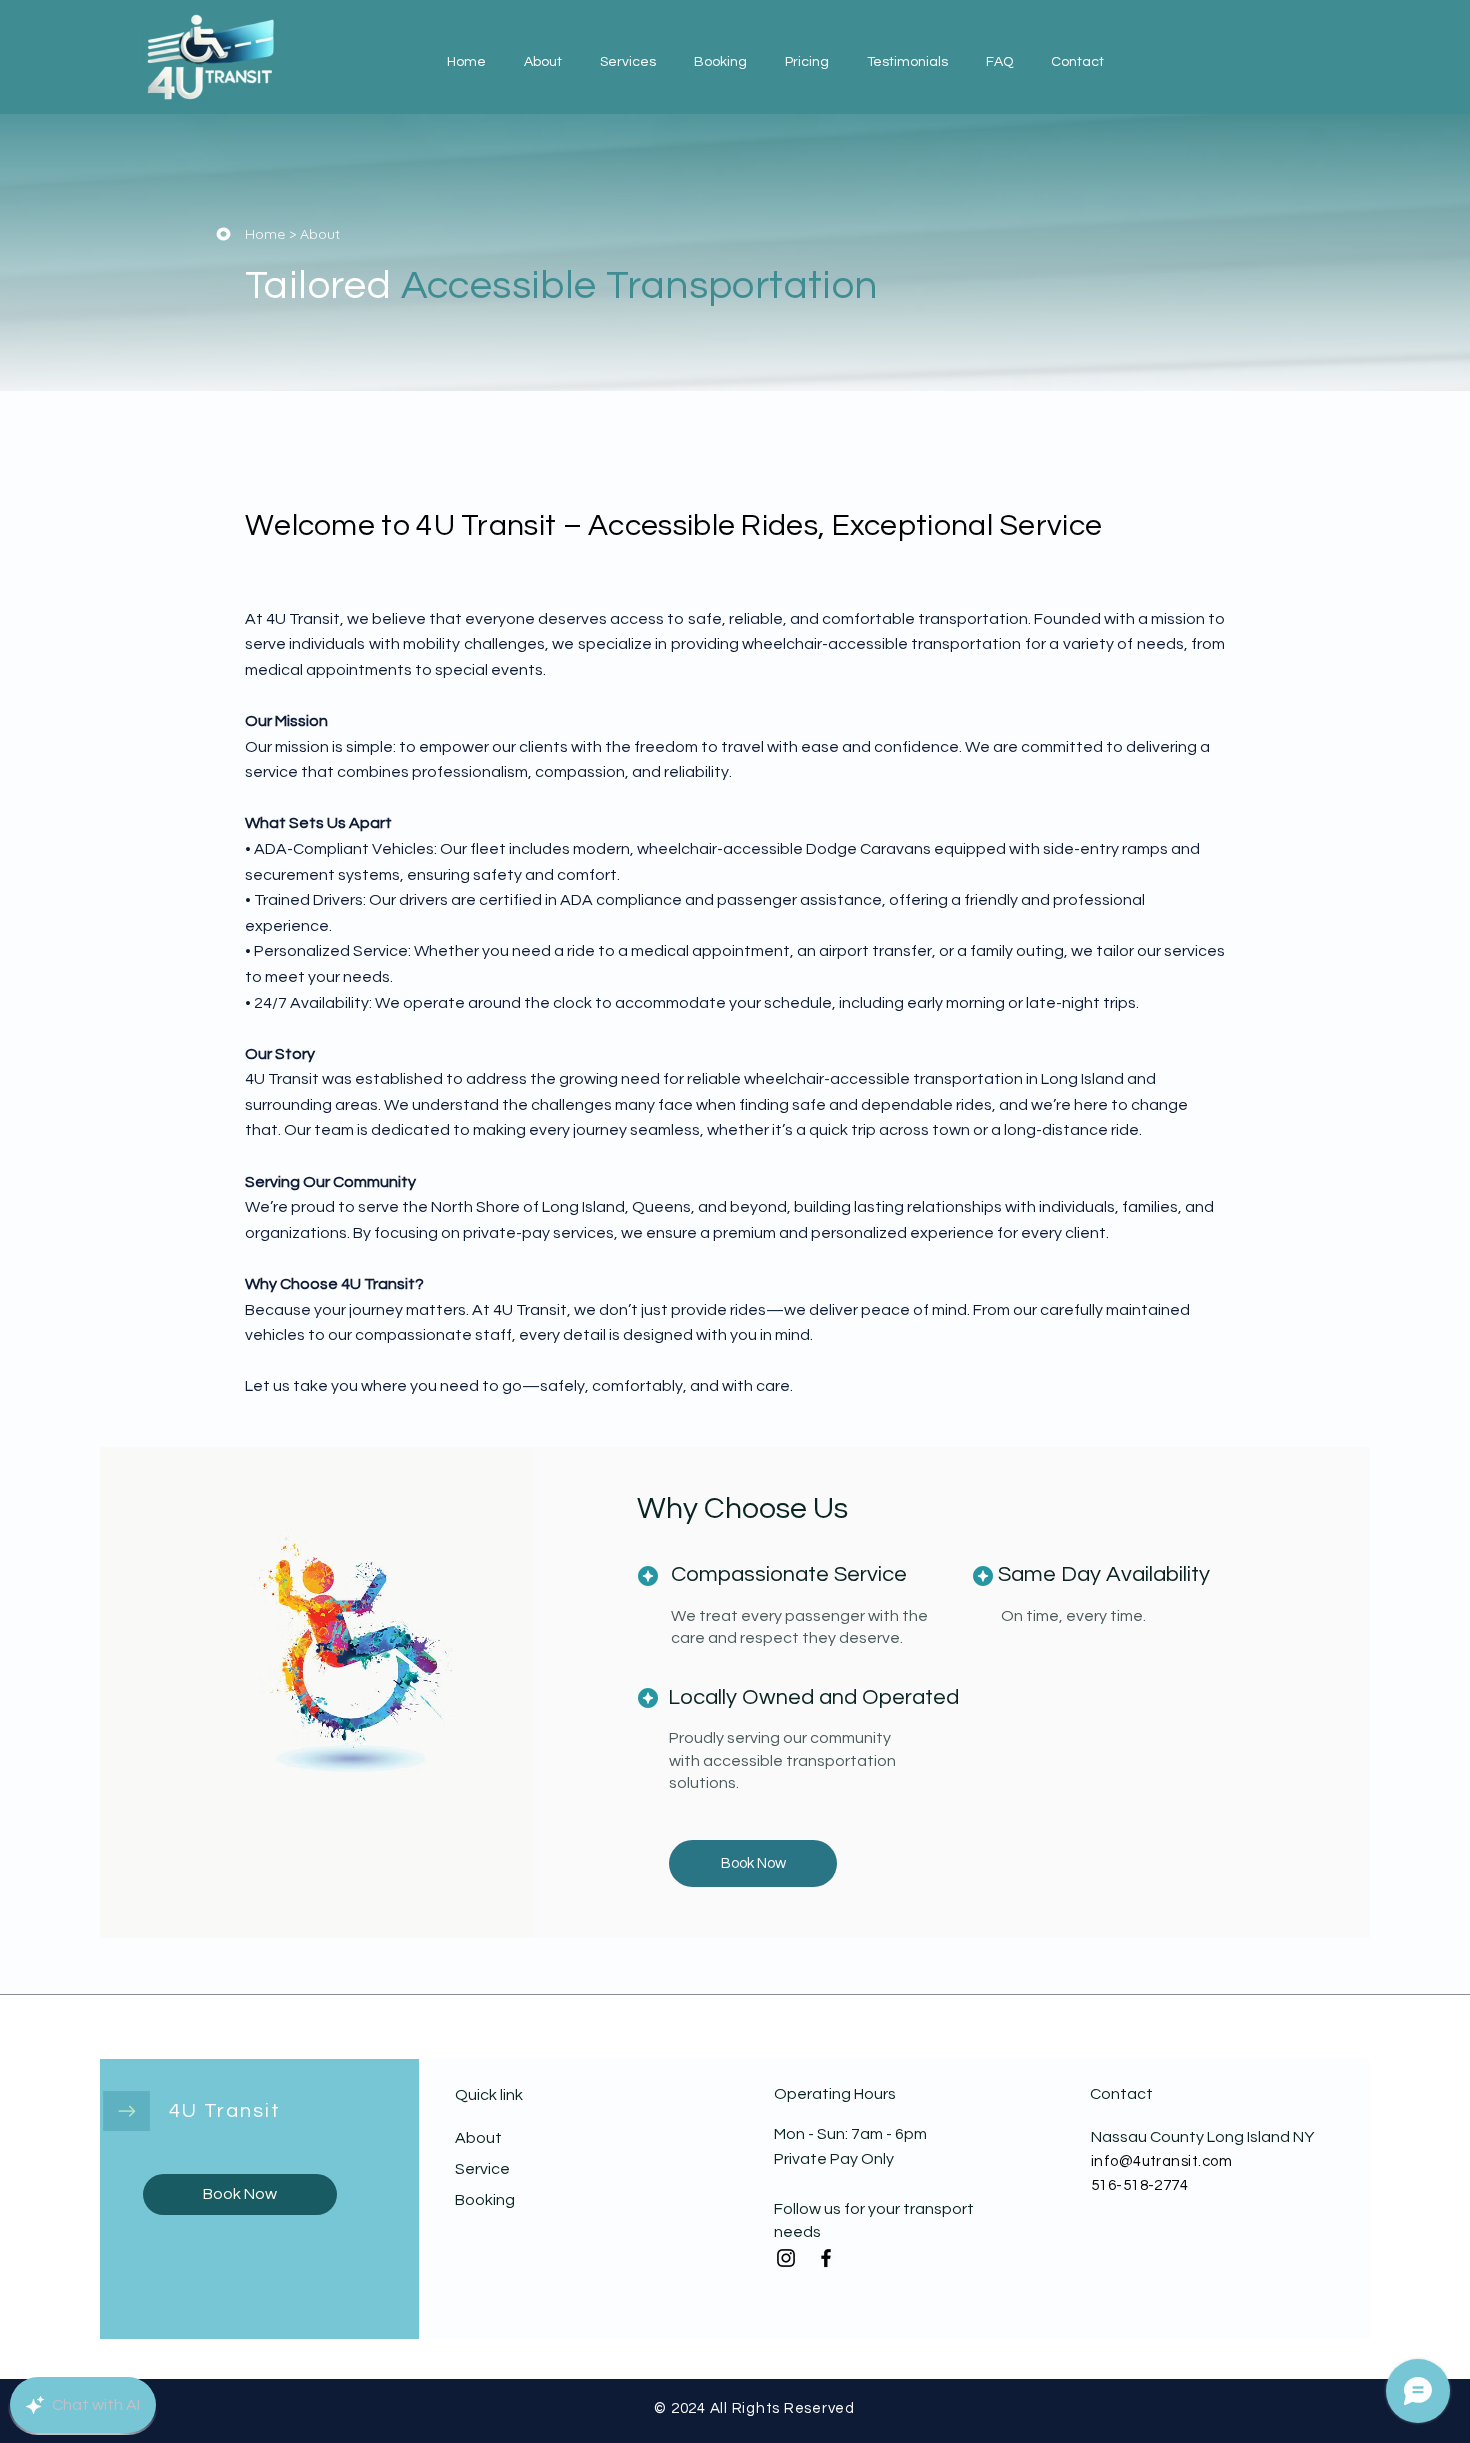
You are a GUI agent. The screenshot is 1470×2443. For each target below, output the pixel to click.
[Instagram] (786, 2258)
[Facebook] (826, 2258)
